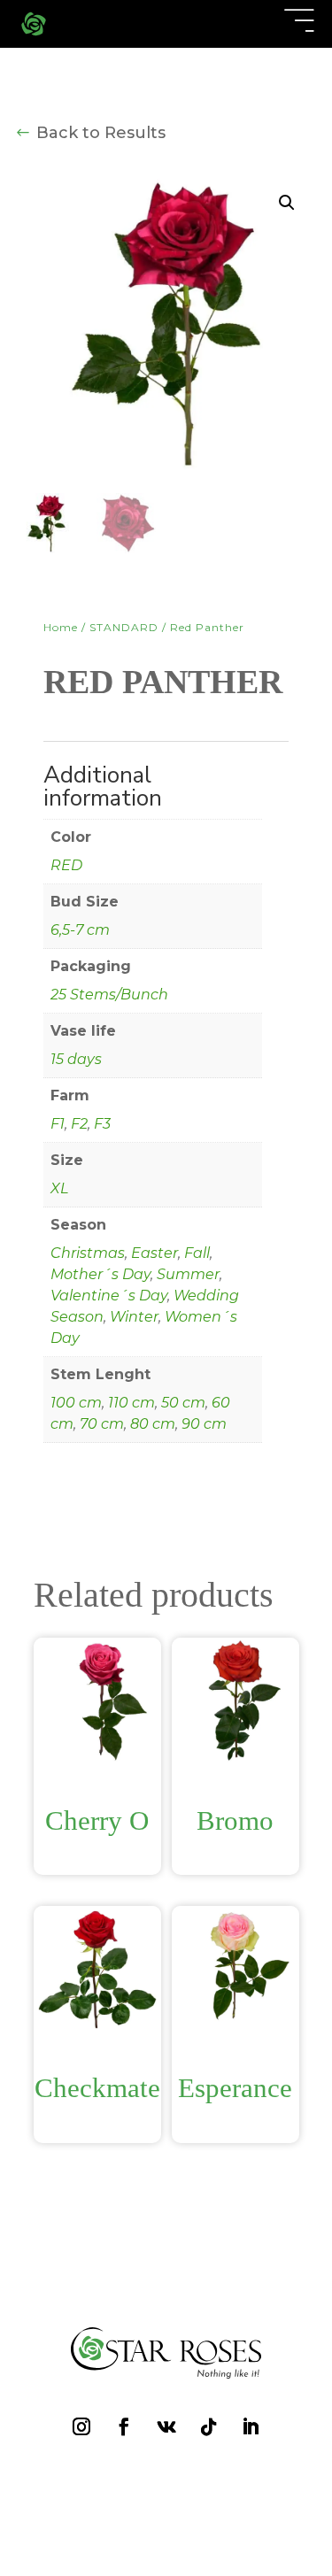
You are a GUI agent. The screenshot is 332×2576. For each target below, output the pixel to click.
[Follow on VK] (115, 424)
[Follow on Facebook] (76, 422)
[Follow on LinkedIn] (193, 422)
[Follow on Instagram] (37, 422)
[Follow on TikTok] (154, 424)
